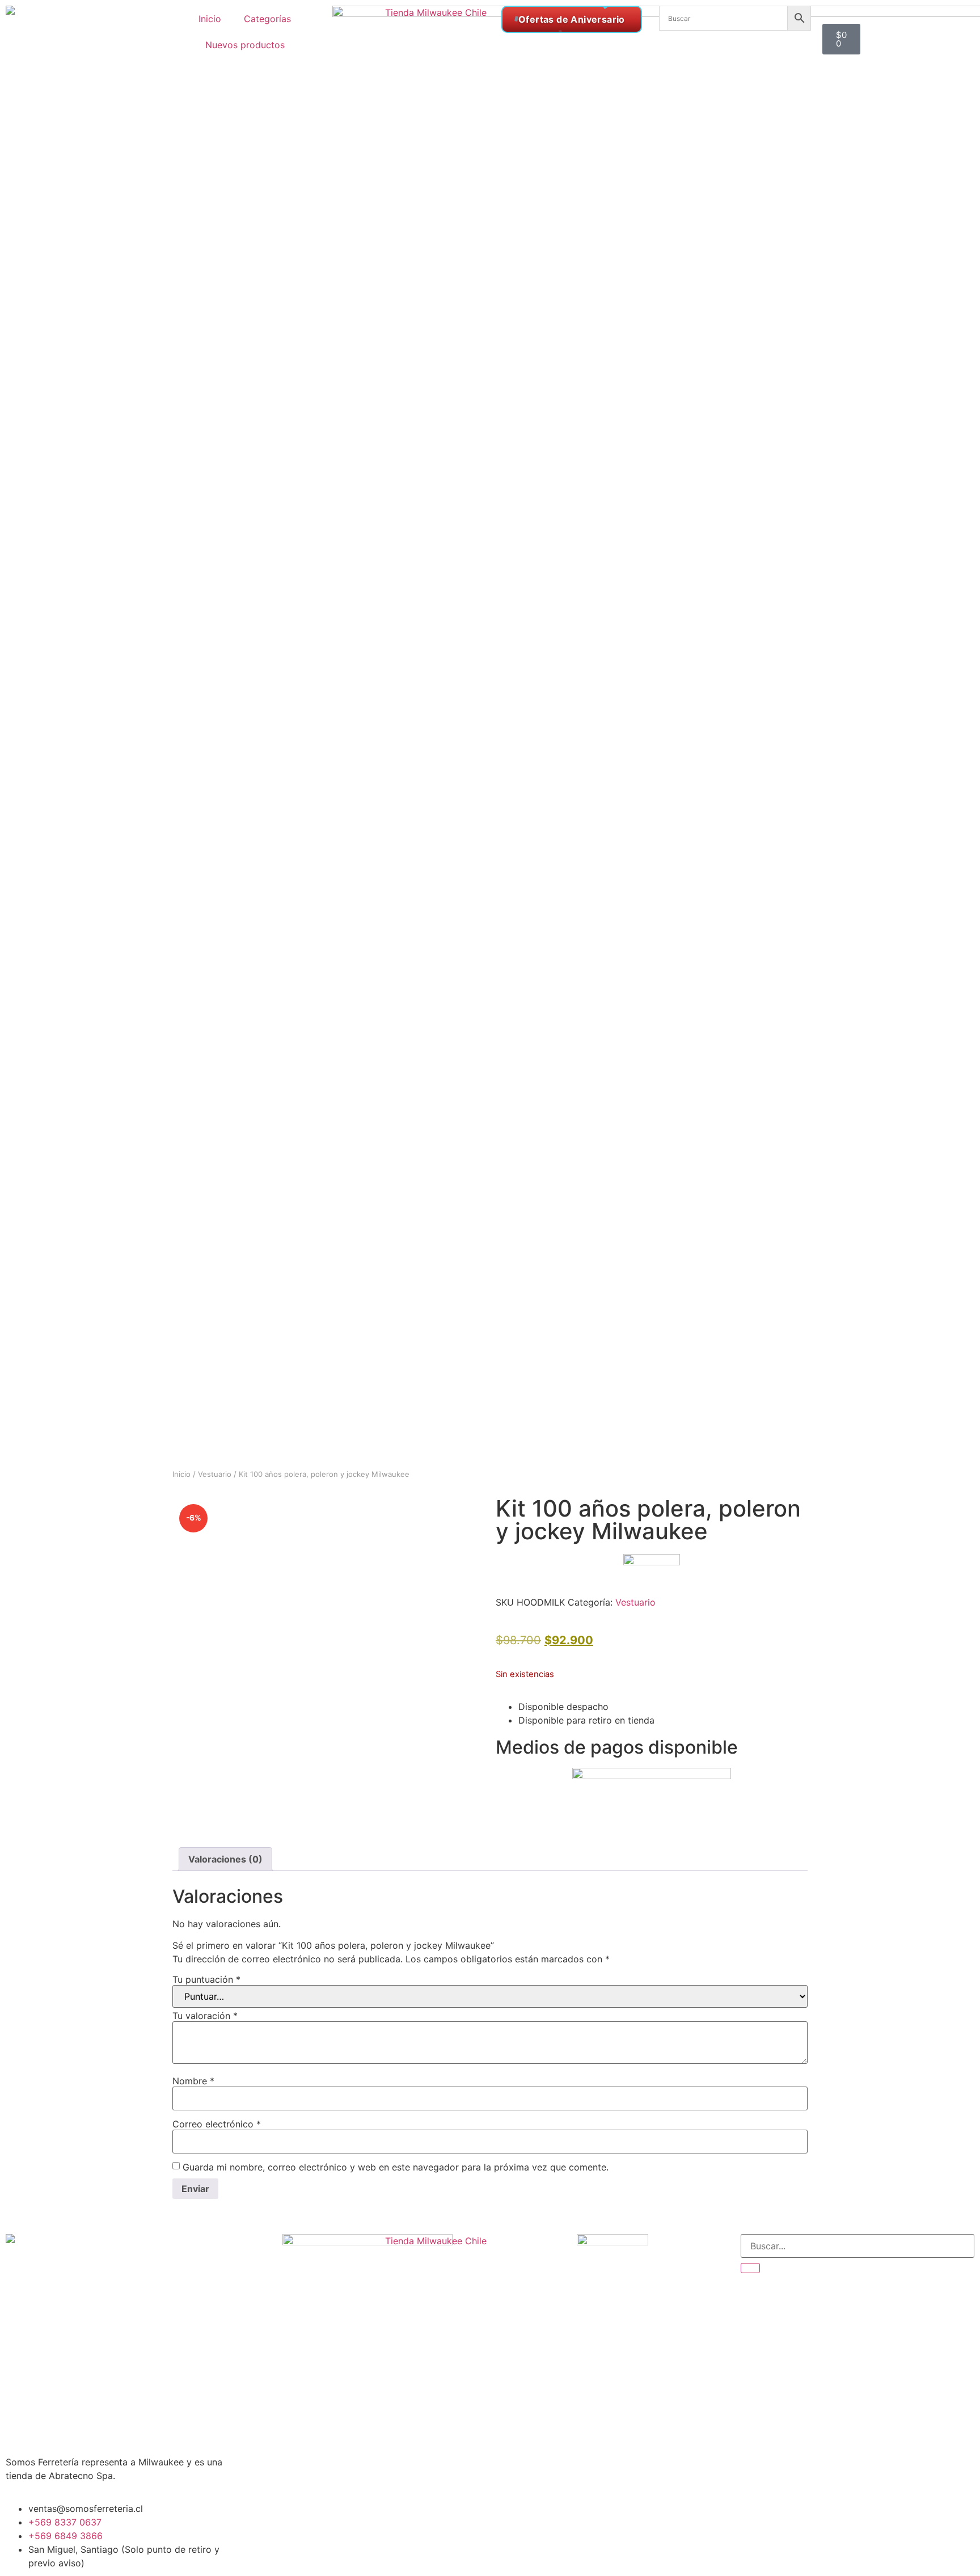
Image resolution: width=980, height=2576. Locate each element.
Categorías (267, 19)
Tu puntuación (206, 1979)
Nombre (193, 2081)
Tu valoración (205, 2016)
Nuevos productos (245, 45)
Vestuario (215, 1474)
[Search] (750, 2268)
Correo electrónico (217, 2124)
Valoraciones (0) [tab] (225, 1859)
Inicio (210, 19)
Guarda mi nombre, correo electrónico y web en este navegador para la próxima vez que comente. (396, 2167)
